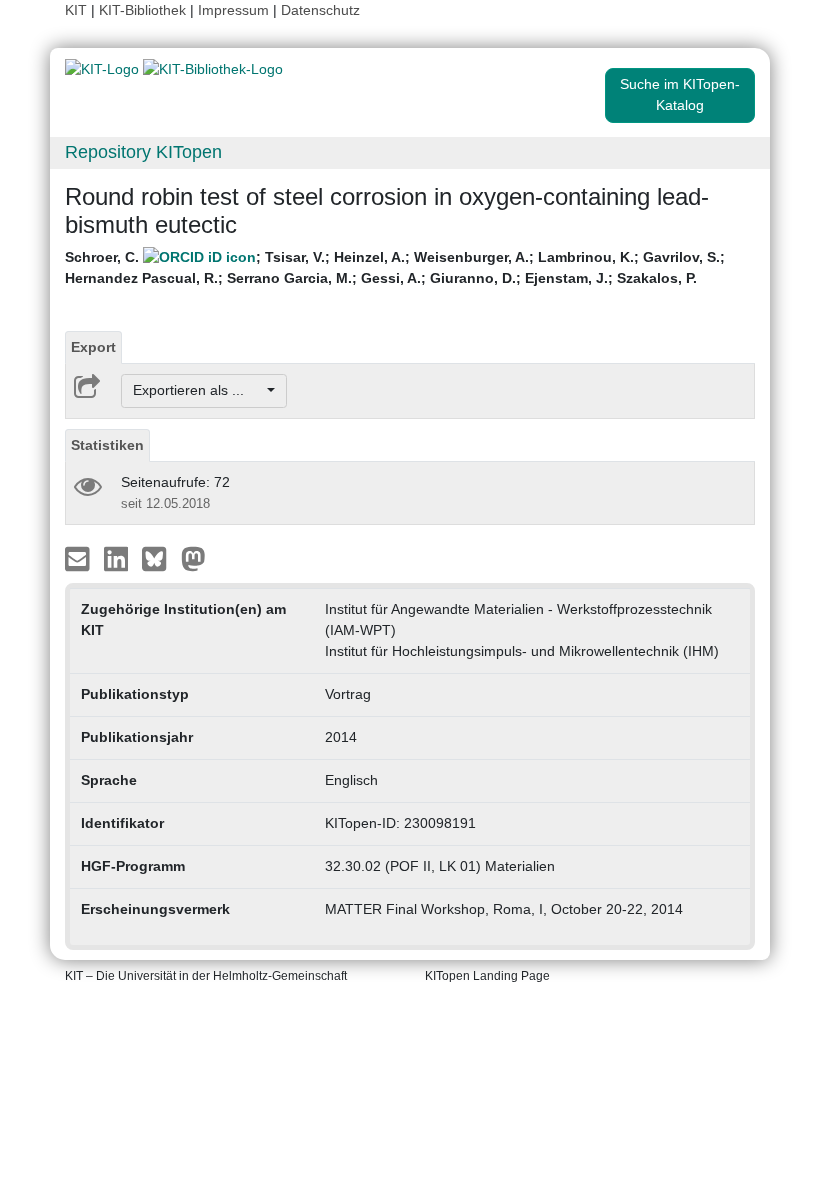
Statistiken (107, 445)
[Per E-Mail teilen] (79, 557)
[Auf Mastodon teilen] (193, 557)
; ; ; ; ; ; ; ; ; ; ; (395, 267)
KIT (76, 10)
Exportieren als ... (198, 390)
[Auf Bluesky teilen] (159, 557)
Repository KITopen (143, 152)
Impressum (233, 10)
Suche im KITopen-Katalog (680, 94)
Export (93, 347)
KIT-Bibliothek (144, 10)
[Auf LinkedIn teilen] (118, 557)
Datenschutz (320, 10)
